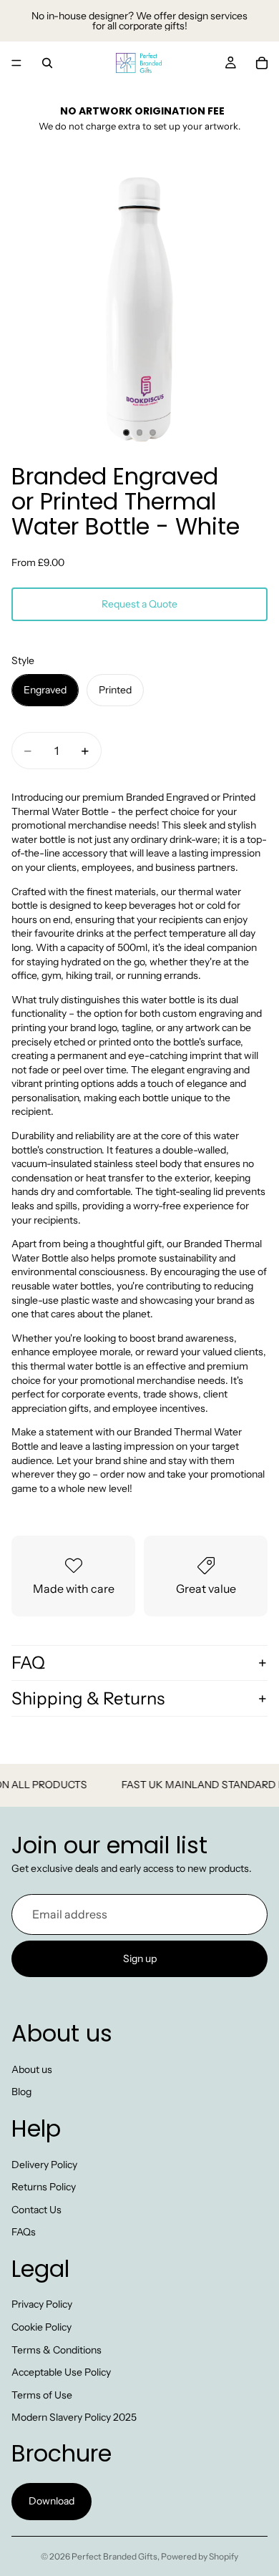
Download (52, 2502)
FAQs (24, 2233)
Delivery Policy (44, 2165)
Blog (21, 2092)
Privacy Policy (42, 2305)
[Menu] (16, 63)
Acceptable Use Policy (61, 2373)
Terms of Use (42, 2395)
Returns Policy (44, 2187)
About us (32, 2069)
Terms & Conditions (57, 2350)
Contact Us (36, 2210)
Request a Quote (139, 604)
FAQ (28, 1663)
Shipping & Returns (88, 1698)
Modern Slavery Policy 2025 (74, 2418)
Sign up (140, 1958)
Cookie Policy (41, 2328)
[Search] (47, 63)
